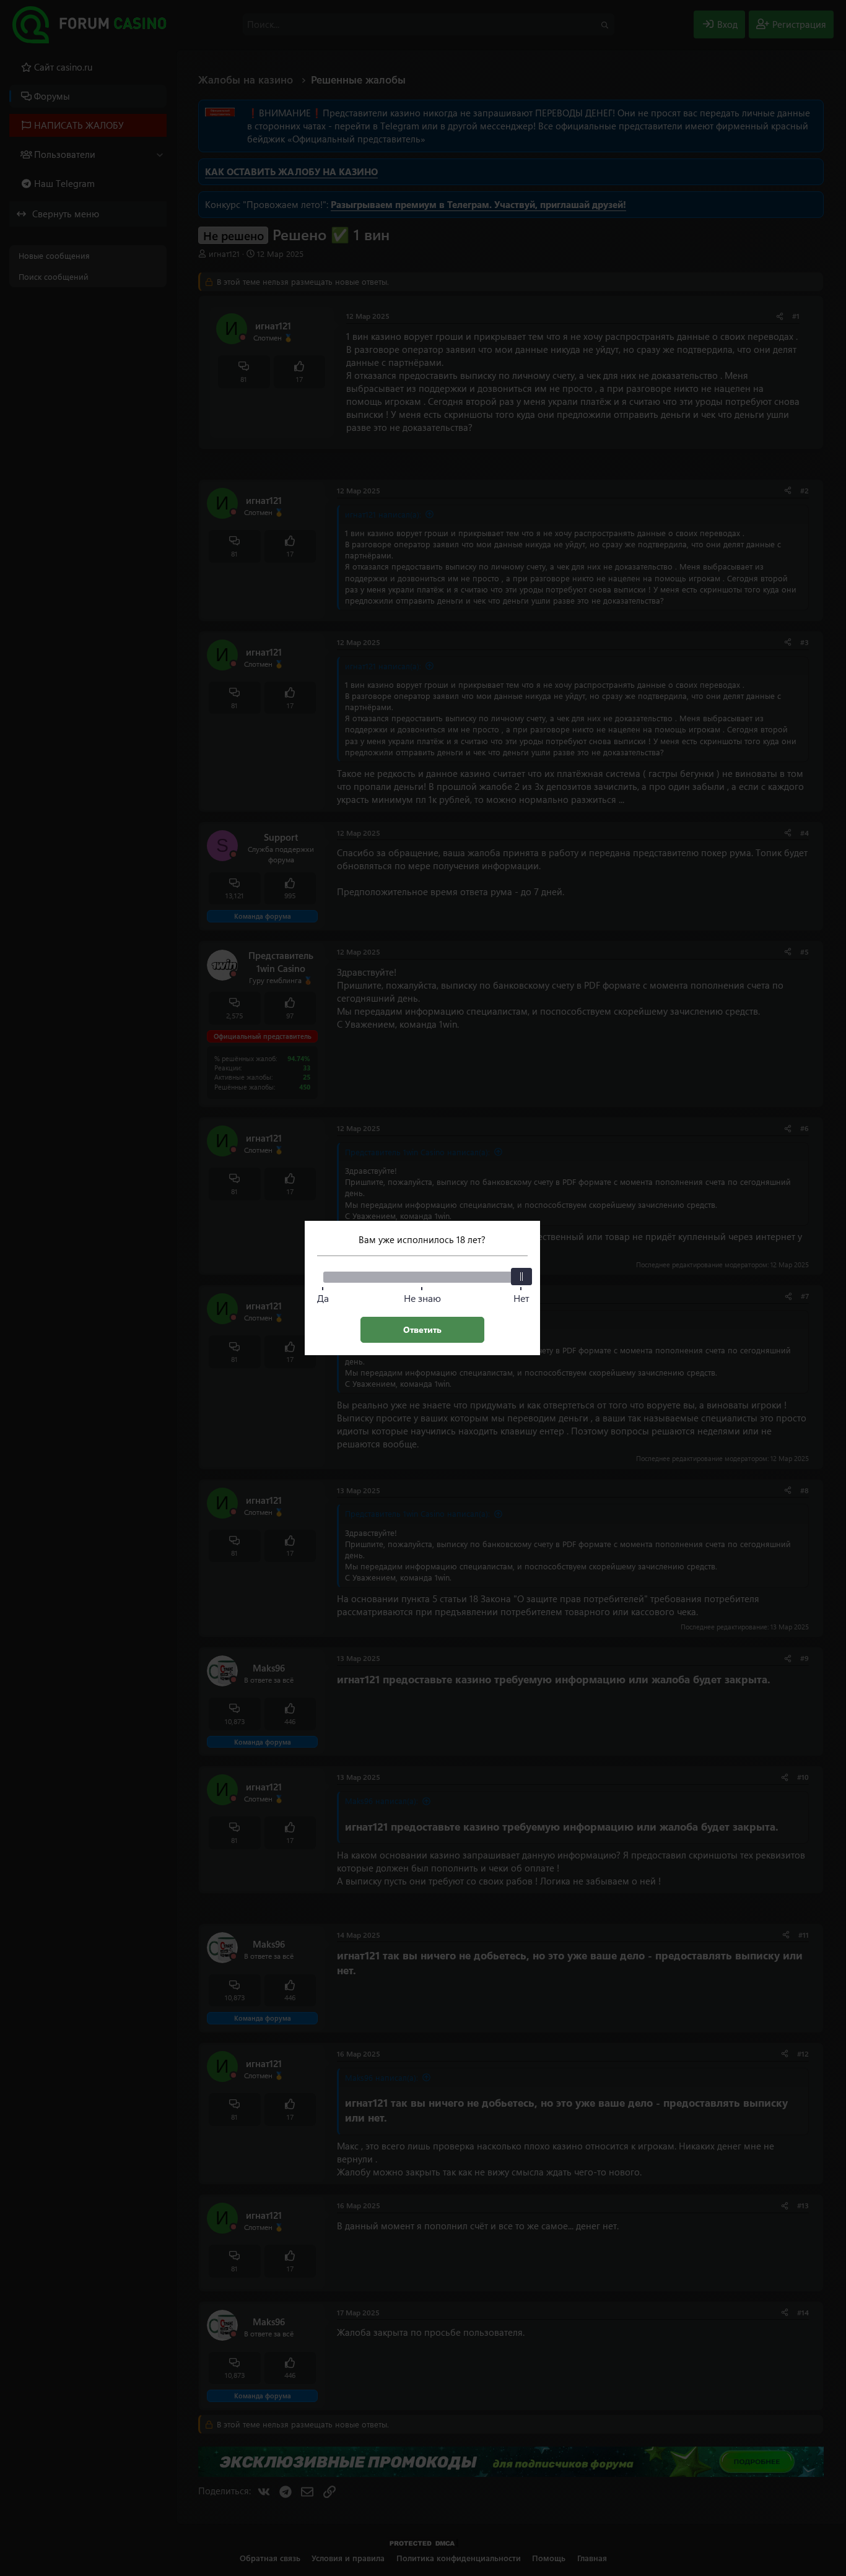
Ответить (422, 1329)
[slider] (521, 1277)
